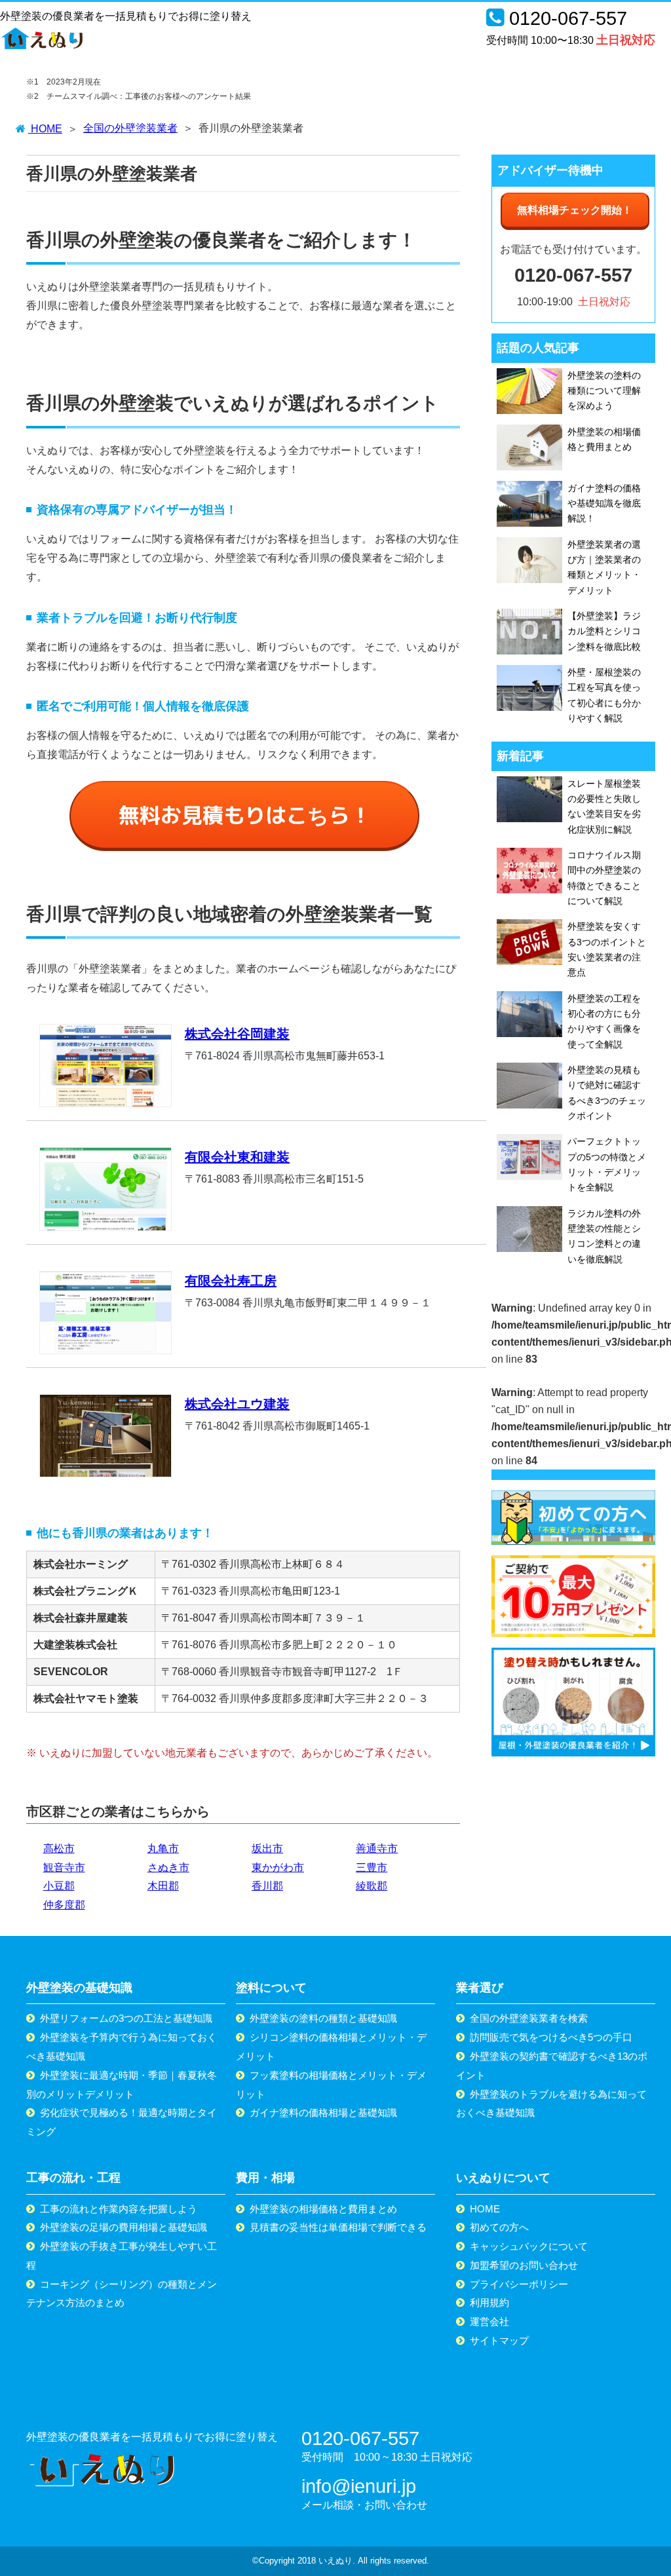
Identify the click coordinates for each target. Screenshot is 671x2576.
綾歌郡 (372, 1886)
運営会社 (489, 2321)
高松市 (59, 1848)
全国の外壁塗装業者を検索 (529, 2018)
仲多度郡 (64, 1905)
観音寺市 (64, 1867)
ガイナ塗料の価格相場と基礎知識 (323, 2112)
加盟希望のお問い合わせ (524, 2265)
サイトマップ (499, 2340)
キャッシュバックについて (529, 2246)
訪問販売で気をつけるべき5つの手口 (551, 2037)
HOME (485, 2209)
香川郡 (267, 1886)
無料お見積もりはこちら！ (245, 815)
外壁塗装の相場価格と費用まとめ (323, 2209)
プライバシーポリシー (519, 2284)
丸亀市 (163, 1848)
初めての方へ (499, 2227)
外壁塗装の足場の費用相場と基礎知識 (124, 2227)
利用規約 (489, 2302)
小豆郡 (59, 1886)
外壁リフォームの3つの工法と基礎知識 (126, 2018)
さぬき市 (168, 1867)
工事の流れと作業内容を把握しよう (119, 2209)
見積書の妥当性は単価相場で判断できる (338, 2227)
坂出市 (267, 1848)
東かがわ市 (278, 1867)
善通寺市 (377, 1848)
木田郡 (163, 1886)
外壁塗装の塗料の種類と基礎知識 (323, 2018)
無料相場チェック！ (575, 210)
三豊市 (372, 1867)
